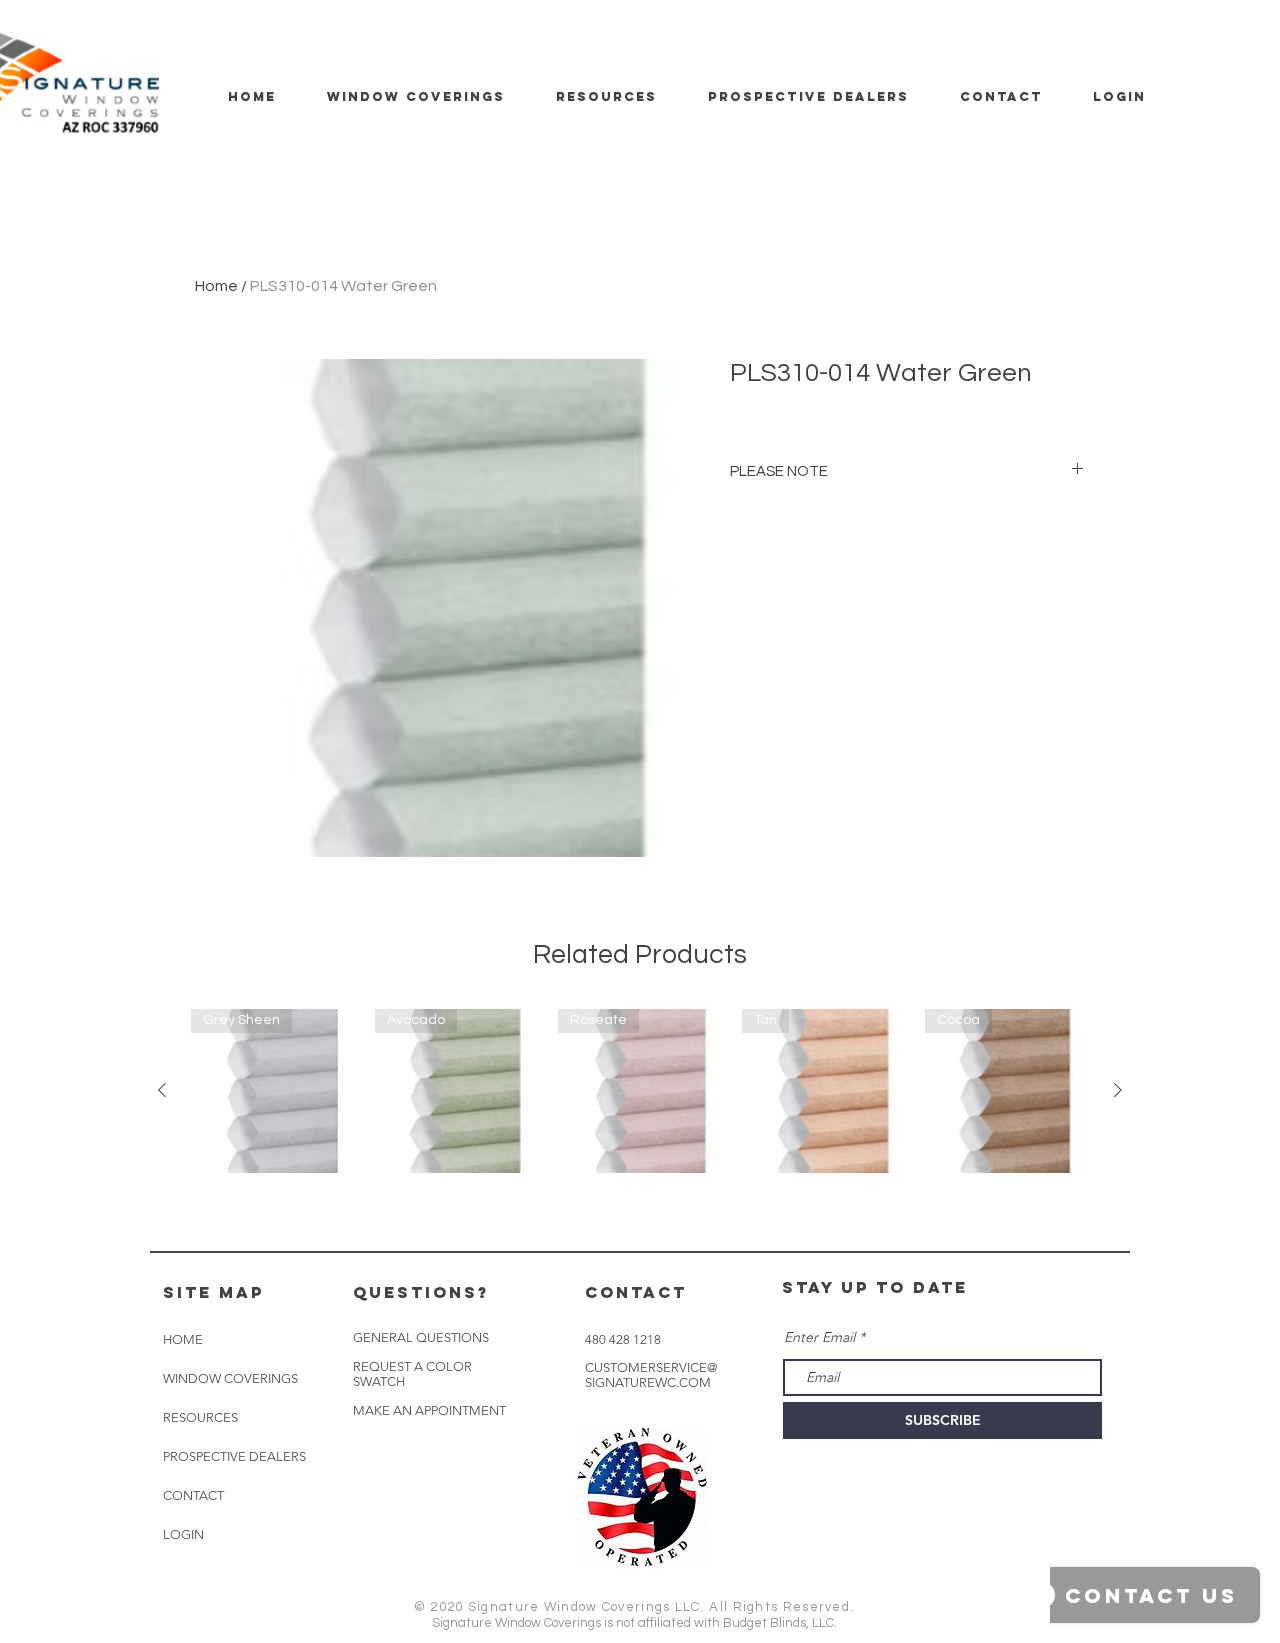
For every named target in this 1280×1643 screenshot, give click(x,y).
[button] (429, 1411)
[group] (640, 1091)
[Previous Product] (162, 1090)
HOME (183, 1339)
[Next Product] (1118, 1090)
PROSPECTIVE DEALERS (234, 1456)
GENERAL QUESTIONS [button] (421, 1337)
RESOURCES (200, 1417)
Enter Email (819, 1337)
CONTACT (193, 1495)
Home (216, 286)
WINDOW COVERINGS (230, 1378)
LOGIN (183, 1534)
